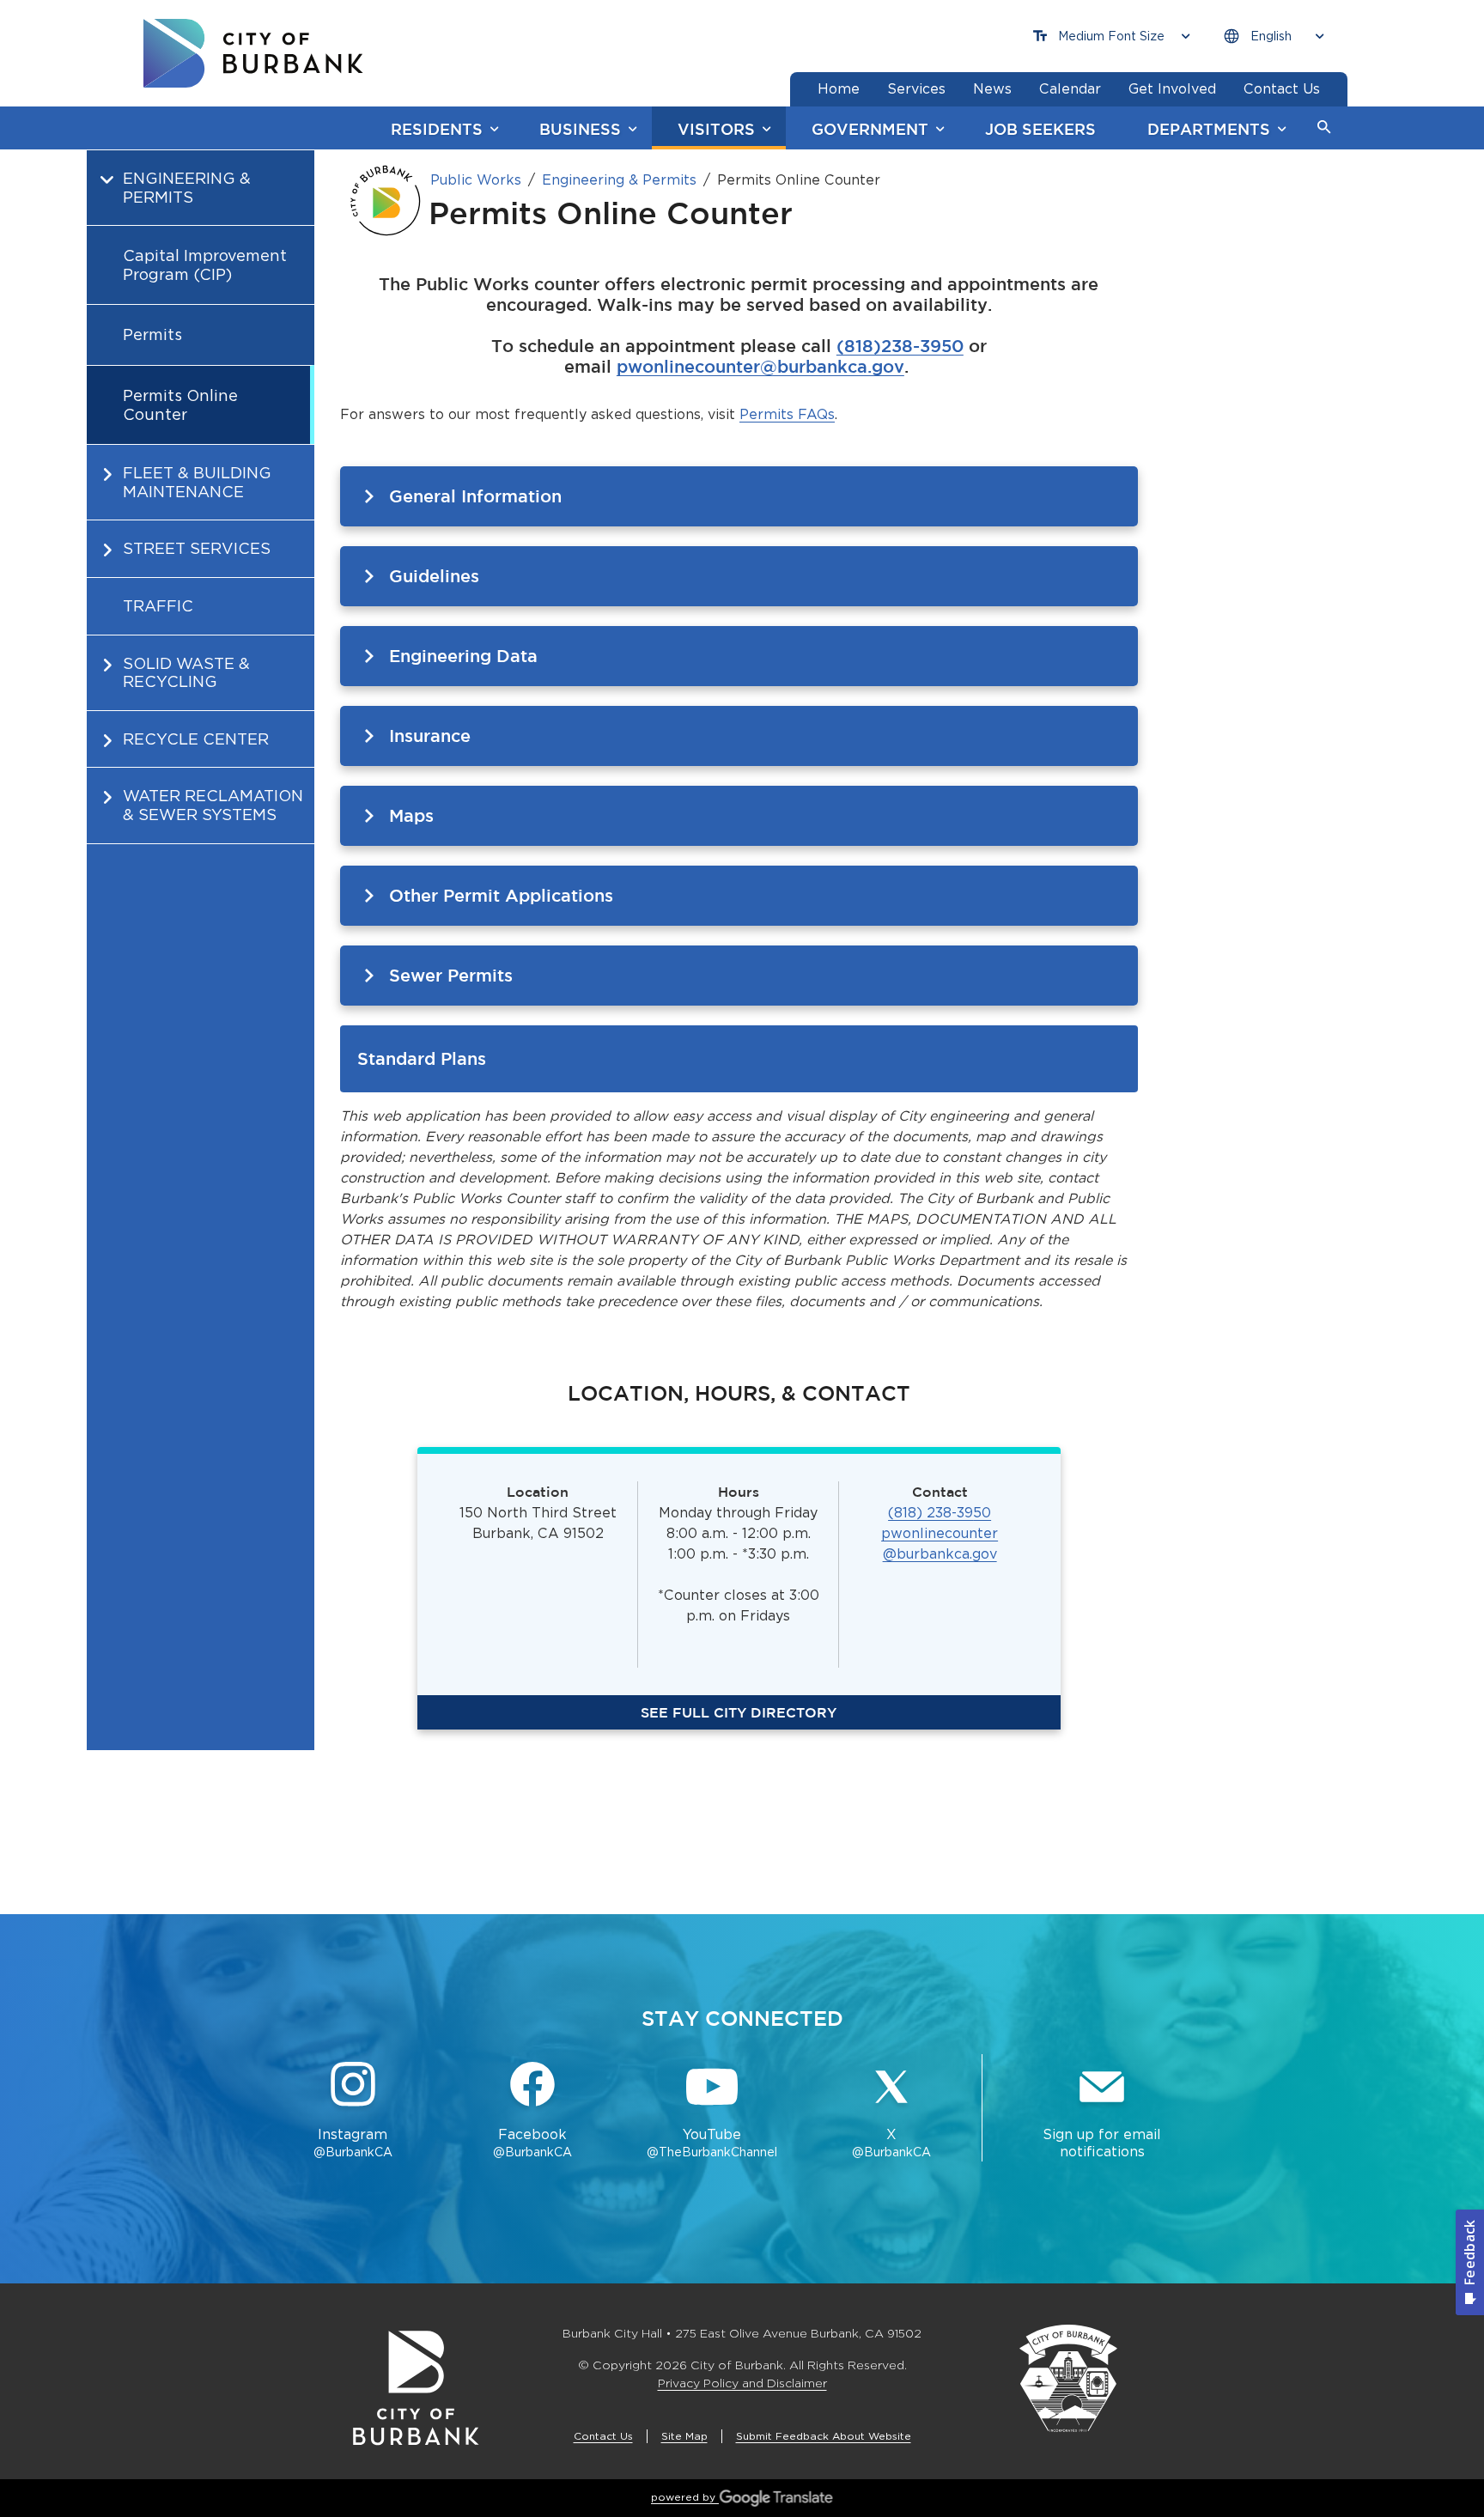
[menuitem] (201, 297)
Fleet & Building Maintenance (197, 482)
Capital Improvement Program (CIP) (205, 265)
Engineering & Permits (187, 188)
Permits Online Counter (180, 405)
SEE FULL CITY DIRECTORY (739, 1712)
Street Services (197, 548)
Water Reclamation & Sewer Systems (213, 805)
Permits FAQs (787, 414)
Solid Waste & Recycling (186, 673)
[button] (1324, 128)
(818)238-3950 (900, 346)
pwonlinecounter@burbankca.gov (760, 366)
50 (982, 1513)
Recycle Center (196, 739)
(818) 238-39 (931, 1513)
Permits (152, 334)
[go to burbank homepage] (253, 53)
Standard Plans (422, 1058)
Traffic (158, 606)
